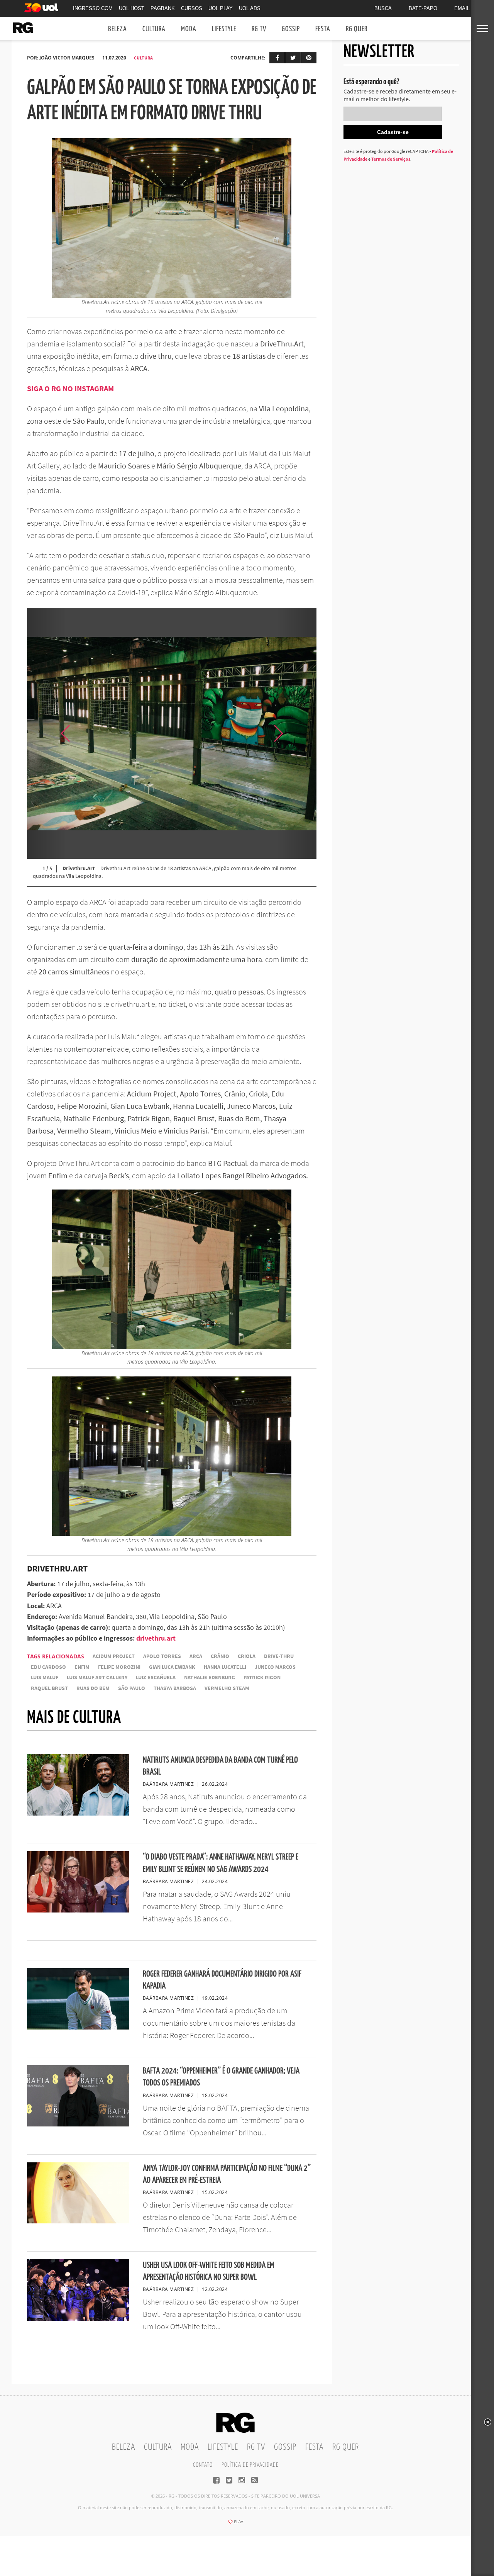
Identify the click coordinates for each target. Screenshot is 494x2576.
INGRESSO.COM (93, 8)
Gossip (291, 29)
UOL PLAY (221, 8)
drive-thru (279, 1656)
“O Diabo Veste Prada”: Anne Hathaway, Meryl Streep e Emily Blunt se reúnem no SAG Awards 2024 (221, 1863)
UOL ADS (250, 8)
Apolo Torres (162, 1656)
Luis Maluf (45, 1677)
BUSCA (383, 8)
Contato (203, 2465)
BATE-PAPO (423, 8)
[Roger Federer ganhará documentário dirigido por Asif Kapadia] (78, 2027)
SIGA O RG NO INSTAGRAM (70, 388)
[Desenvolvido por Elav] (235, 2524)
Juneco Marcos (275, 1667)
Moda (189, 29)
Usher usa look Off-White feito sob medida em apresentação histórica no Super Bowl (209, 2271)
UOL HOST (132, 8)
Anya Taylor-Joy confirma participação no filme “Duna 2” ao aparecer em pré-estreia (227, 2174)
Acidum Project (114, 1656)
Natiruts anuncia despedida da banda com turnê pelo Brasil (220, 1766)
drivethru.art (156, 1638)
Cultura (154, 29)
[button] (297, 733)
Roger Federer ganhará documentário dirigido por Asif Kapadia (222, 1980)
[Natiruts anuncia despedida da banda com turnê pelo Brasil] (78, 1813)
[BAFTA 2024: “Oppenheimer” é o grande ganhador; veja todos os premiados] (78, 2124)
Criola (247, 1656)
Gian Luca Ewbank (172, 1667)
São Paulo (132, 1688)
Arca (196, 1656)
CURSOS (192, 8)
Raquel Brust (49, 1688)
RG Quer (357, 29)
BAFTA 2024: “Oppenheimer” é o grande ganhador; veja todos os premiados (221, 2077)
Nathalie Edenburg (210, 1677)
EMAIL (462, 8)
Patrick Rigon (262, 1677)
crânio (220, 1656)
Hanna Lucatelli (225, 1667)
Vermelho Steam (227, 1688)
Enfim (82, 1667)
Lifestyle (224, 29)
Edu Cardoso (48, 1667)
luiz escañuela (156, 1677)
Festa (323, 29)
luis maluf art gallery (97, 1677)
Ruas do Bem (93, 1688)
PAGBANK (163, 8)
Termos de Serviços (391, 159)
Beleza (118, 29)
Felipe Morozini (119, 1667)
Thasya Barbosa (175, 1688)
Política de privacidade (250, 2465)
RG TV (259, 29)
